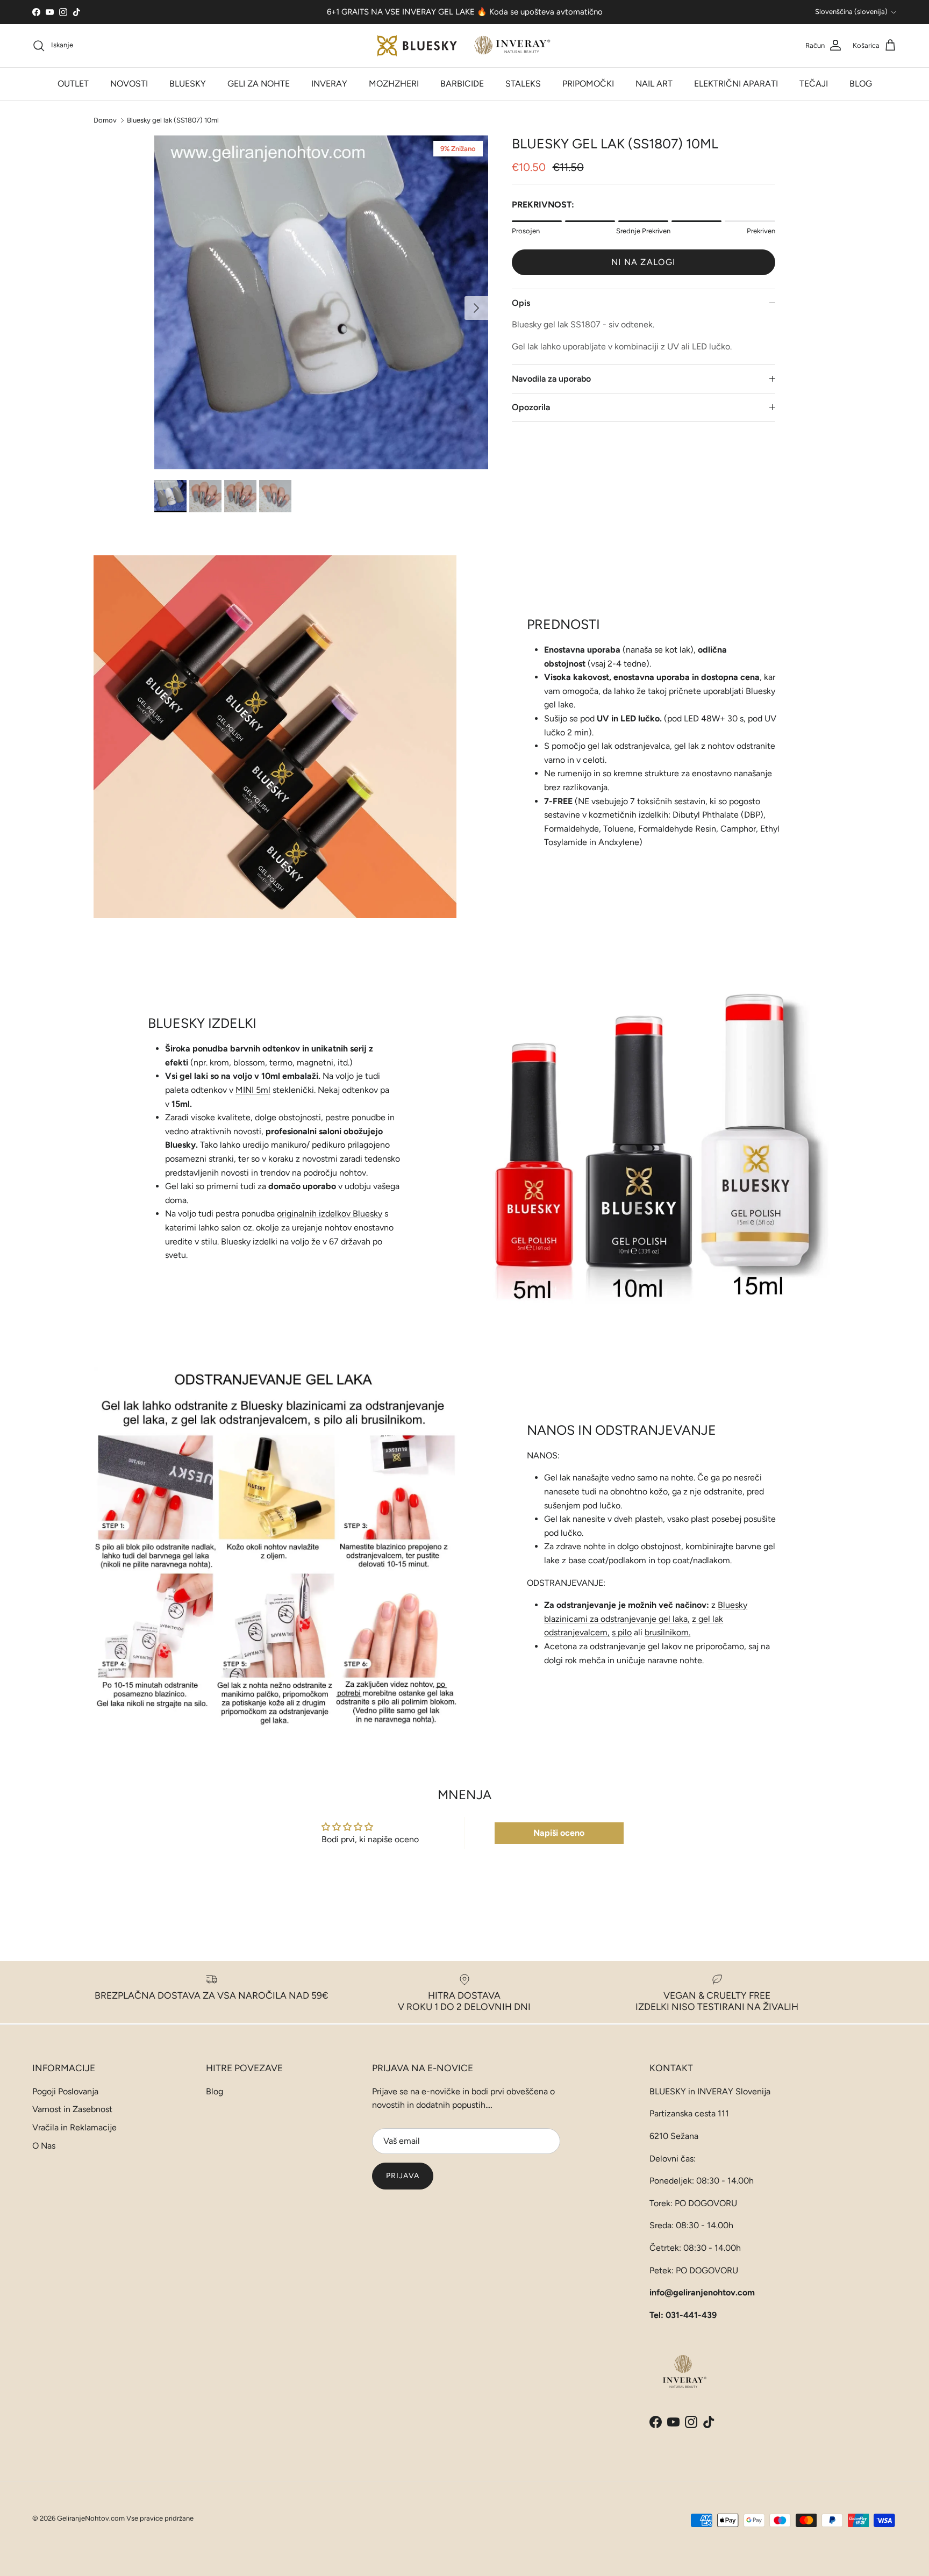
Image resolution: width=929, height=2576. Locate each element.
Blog (215, 2091)
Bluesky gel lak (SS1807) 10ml (173, 120)
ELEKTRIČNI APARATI (736, 84)
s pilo (622, 1632)
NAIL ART (654, 84)
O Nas (44, 2146)
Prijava (403, 2176)
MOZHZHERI (394, 84)
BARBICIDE (462, 84)
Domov (105, 120)
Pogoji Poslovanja (65, 2091)
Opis (521, 303)
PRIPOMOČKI (588, 84)
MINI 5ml (253, 1090)
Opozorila (531, 407)
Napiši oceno (559, 1833)
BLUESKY (188, 84)
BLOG (861, 84)
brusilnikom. (667, 1632)
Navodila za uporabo (551, 379)
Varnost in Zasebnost (72, 2109)
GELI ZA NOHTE (259, 84)
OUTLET (73, 84)
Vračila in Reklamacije (74, 2127)
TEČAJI (814, 84)
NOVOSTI (129, 84)
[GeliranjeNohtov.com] (465, 46)
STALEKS (523, 84)
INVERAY (329, 84)
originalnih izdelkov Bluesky (330, 1214)
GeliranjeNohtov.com (91, 2518)
